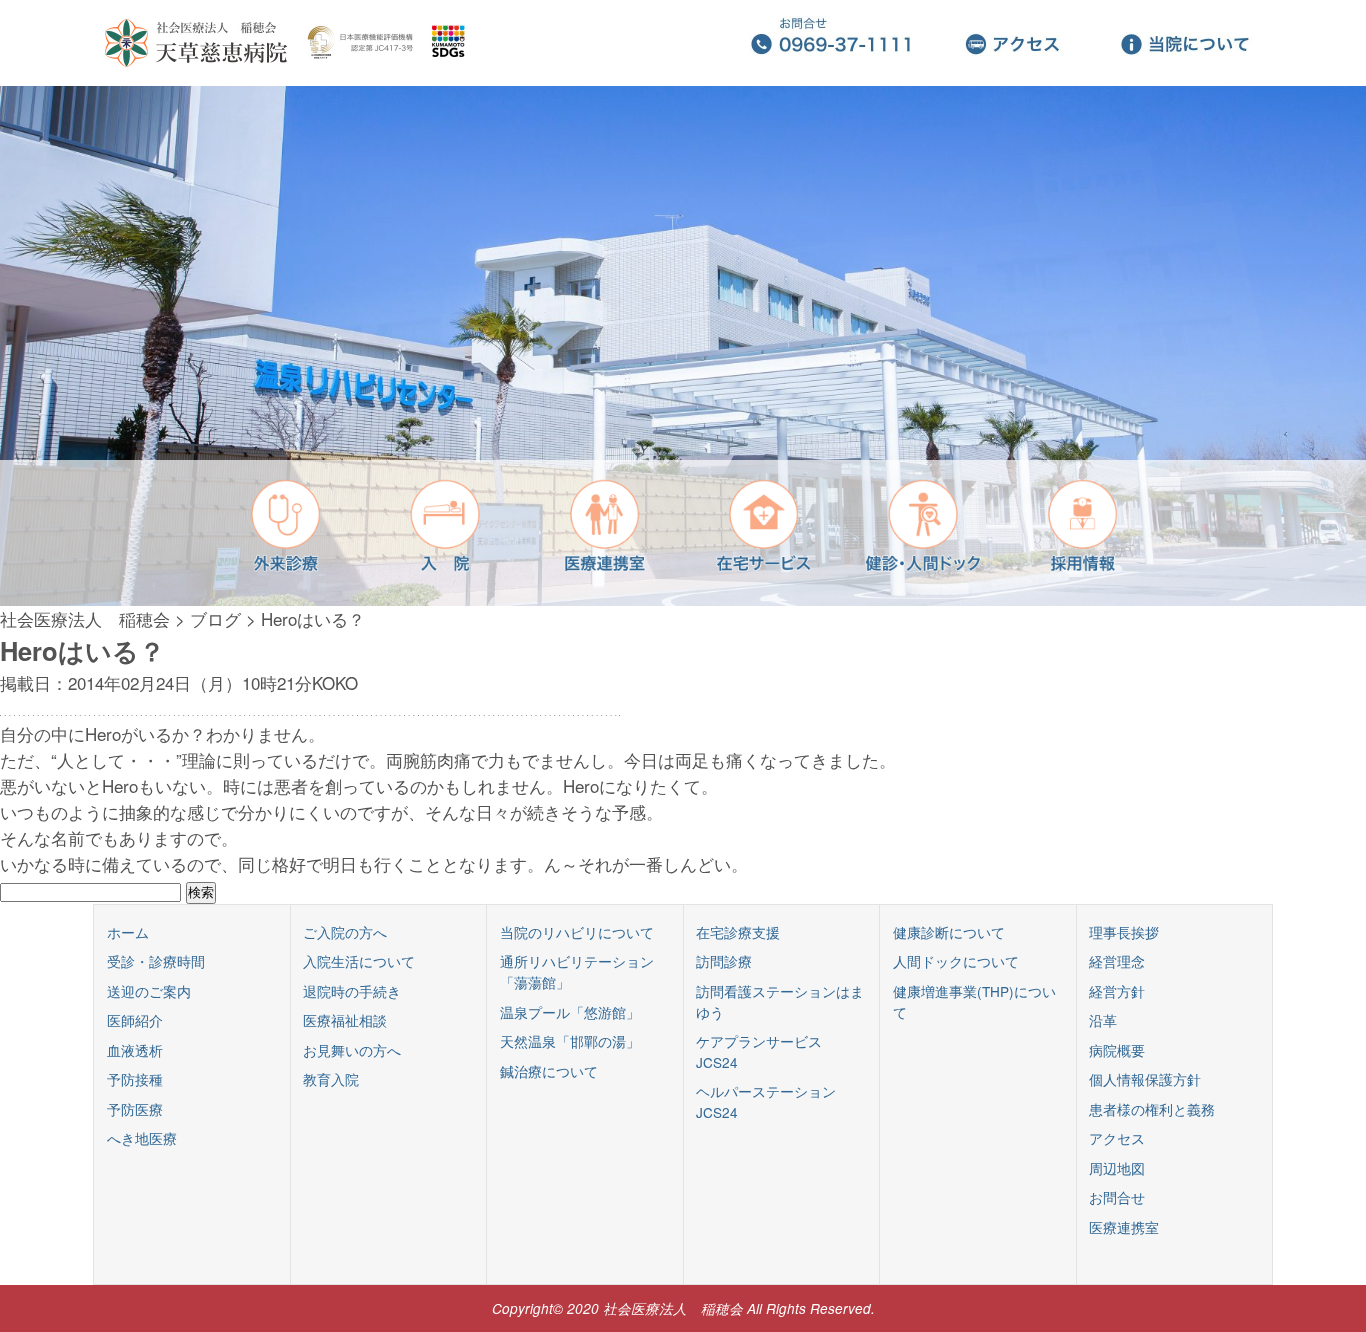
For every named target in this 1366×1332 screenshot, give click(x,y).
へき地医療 (142, 1138)
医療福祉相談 (345, 1020)
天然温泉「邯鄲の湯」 (570, 1041)
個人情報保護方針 (1145, 1079)
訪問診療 (724, 961)
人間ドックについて (956, 961)
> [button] (1353, 345)
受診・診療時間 (156, 961)
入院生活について (359, 961)
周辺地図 (1117, 1168)
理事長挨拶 (1124, 932)
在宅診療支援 (738, 932)
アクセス (1117, 1138)
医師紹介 (135, 1020)
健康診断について (949, 932)
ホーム (128, 932)
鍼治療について (549, 1071)
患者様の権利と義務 (1152, 1109)
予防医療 (135, 1109)
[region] (683, 346)
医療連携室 (1124, 1227)
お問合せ (1117, 1197)
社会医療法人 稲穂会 (85, 618)
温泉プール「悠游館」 (570, 1012)
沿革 (1103, 1020)
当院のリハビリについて (577, 932)
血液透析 (135, 1050)
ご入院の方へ (345, 932)
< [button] (12, 345)
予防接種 (135, 1079)
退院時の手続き (352, 991)
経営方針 (1117, 991)
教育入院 (331, 1079)
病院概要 (1117, 1050)
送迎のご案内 (149, 991)
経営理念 (1117, 961)
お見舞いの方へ (352, 1050)
